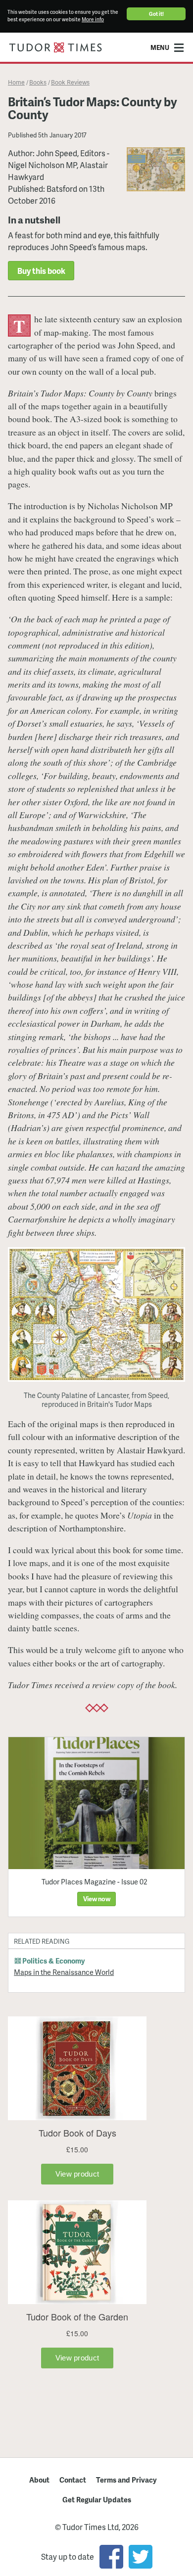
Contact (73, 2480)
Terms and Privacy (126, 2480)
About (39, 2480)
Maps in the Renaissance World (64, 1972)
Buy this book (41, 271)
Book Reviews (70, 82)
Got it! (156, 14)
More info (93, 19)
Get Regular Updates (97, 2499)
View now (97, 1899)
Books (38, 82)
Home (16, 82)
